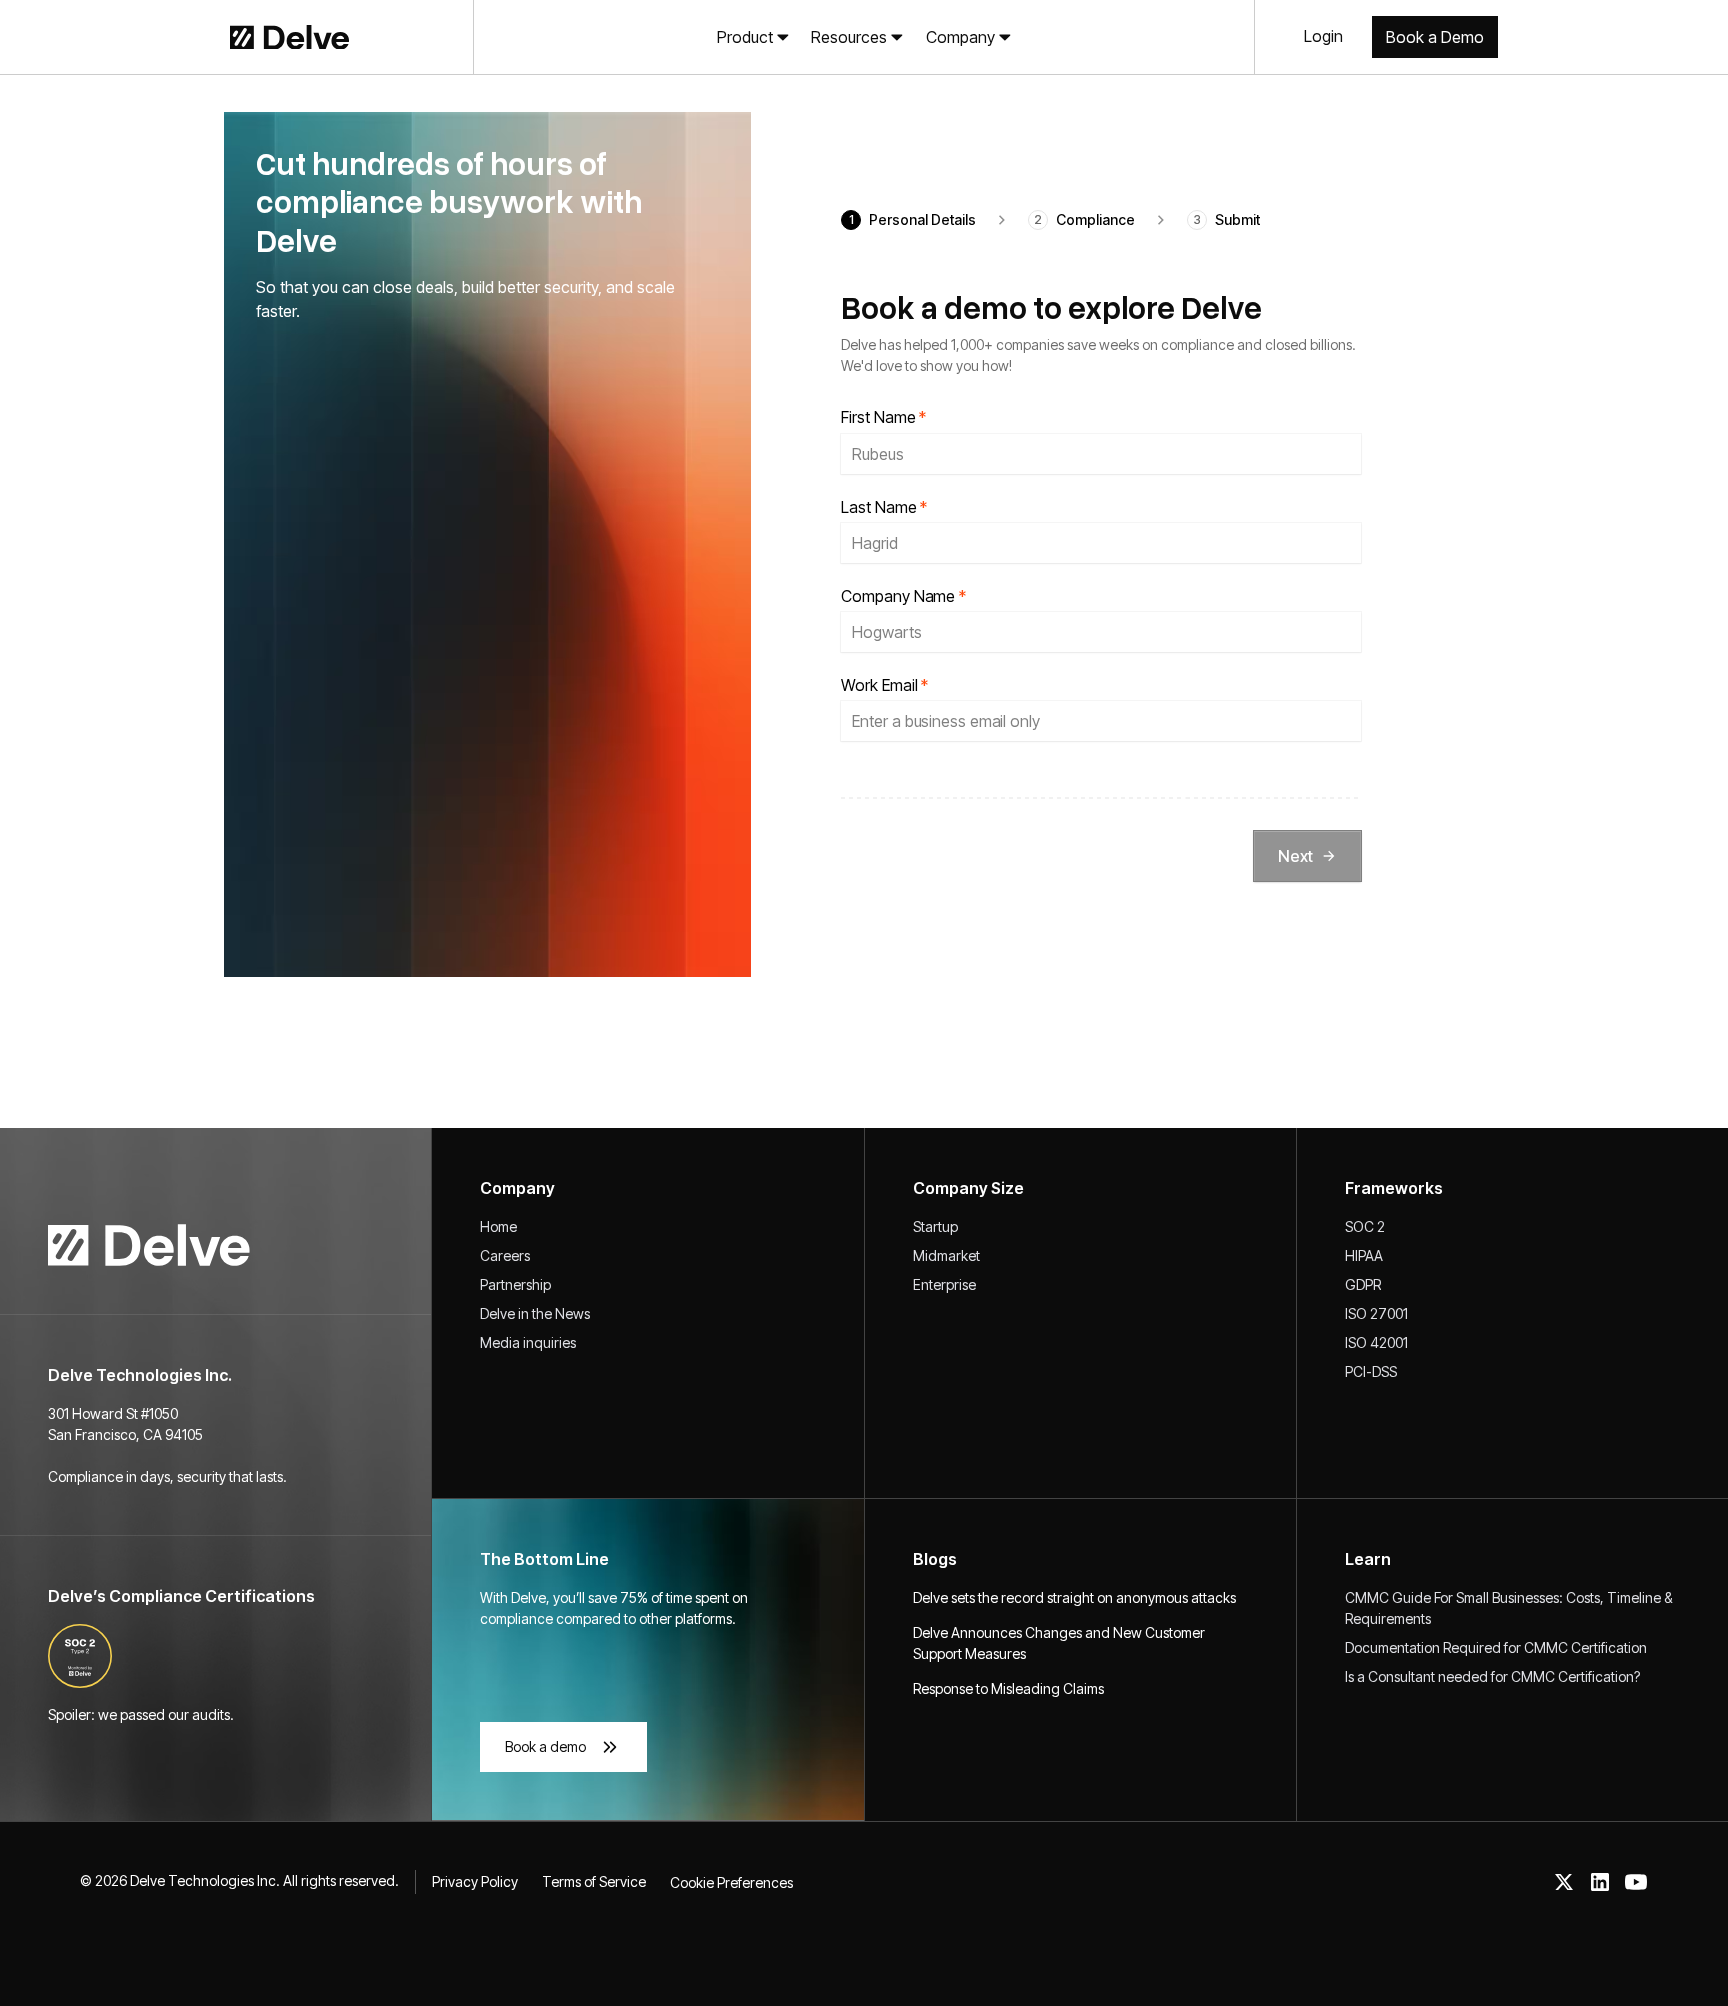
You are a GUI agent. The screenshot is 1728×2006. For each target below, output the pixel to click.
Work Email (884, 685)
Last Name (884, 507)
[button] (753, 37)
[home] (255, 37)
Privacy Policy (475, 1881)
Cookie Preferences (731, 1882)
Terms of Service (594, 1881)
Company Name (903, 596)
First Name (883, 417)
